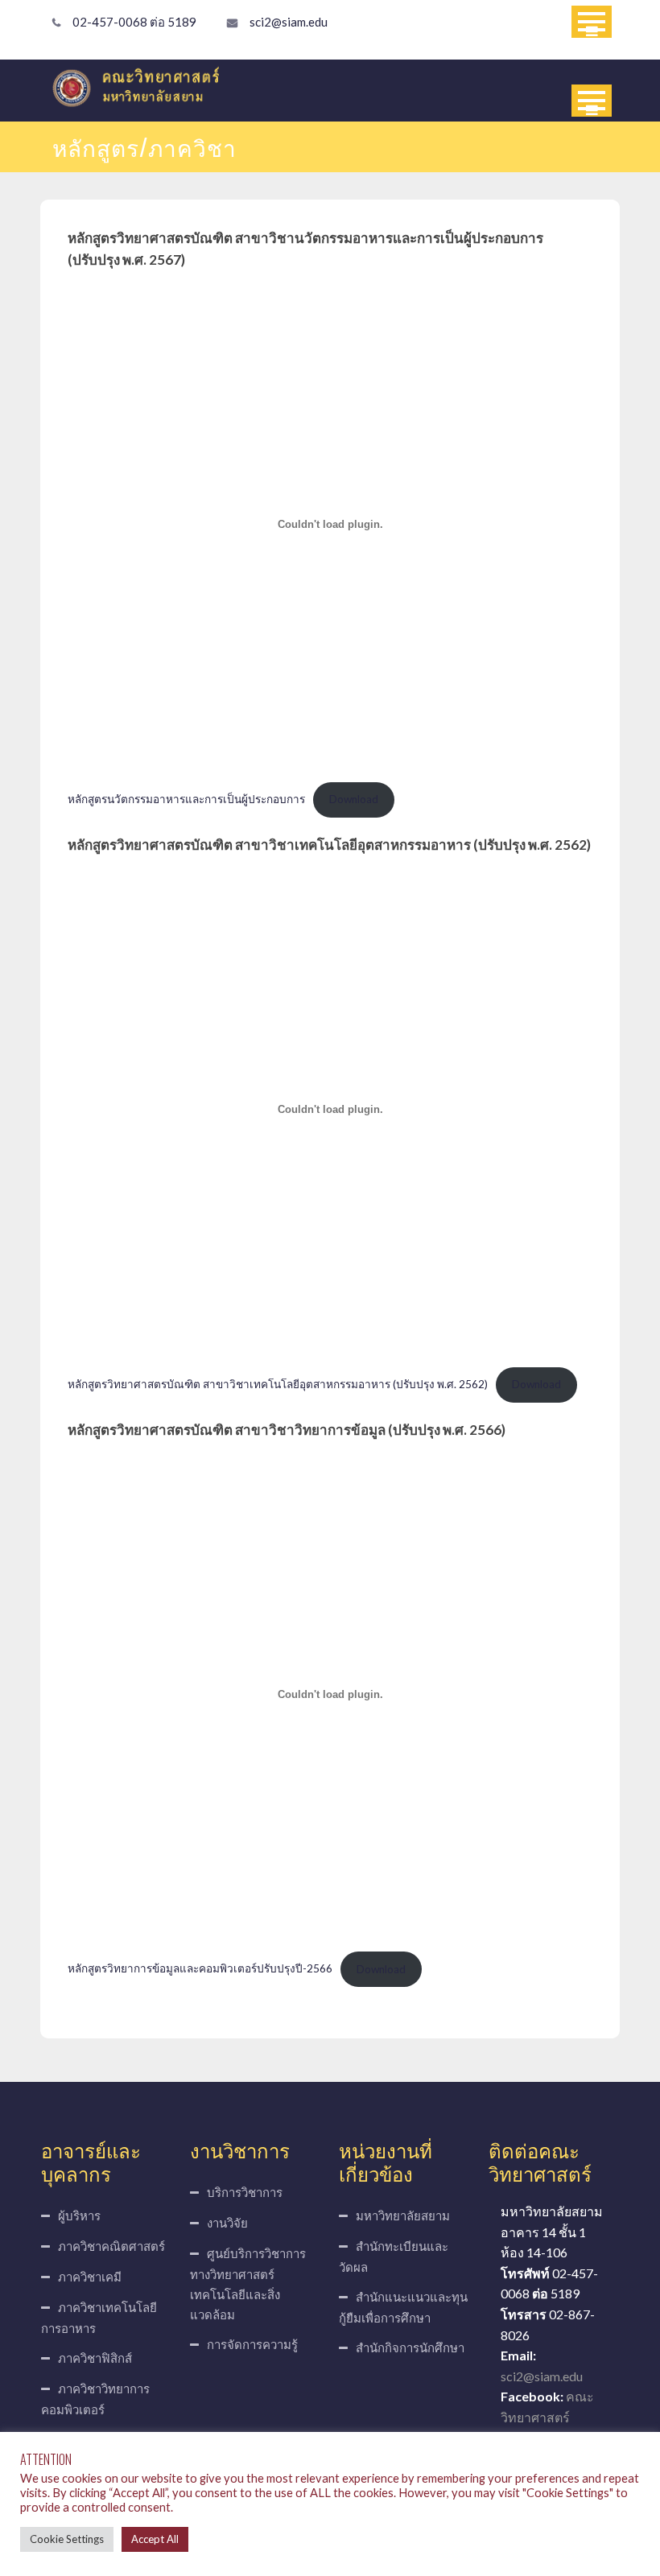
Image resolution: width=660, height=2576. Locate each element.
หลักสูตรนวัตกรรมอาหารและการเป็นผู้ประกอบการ (186, 799)
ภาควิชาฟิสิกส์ (95, 2358)
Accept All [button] (155, 2539)
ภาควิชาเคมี (90, 2277)
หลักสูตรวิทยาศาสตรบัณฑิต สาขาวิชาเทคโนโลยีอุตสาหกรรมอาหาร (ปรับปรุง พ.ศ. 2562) (278, 1384)
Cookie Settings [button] (67, 2539)
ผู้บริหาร (79, 2215)
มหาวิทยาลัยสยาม (403, 2215)
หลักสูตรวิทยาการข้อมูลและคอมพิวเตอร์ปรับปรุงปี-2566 (200, 1969)
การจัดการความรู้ (252, 2344)
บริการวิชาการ (245, 2192)
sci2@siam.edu (289, 22)
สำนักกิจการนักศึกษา (410, 2347)
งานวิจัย (227, 2223)
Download (354, 799)
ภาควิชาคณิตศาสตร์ (111, 2246)
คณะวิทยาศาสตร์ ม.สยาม (547, 2417)
